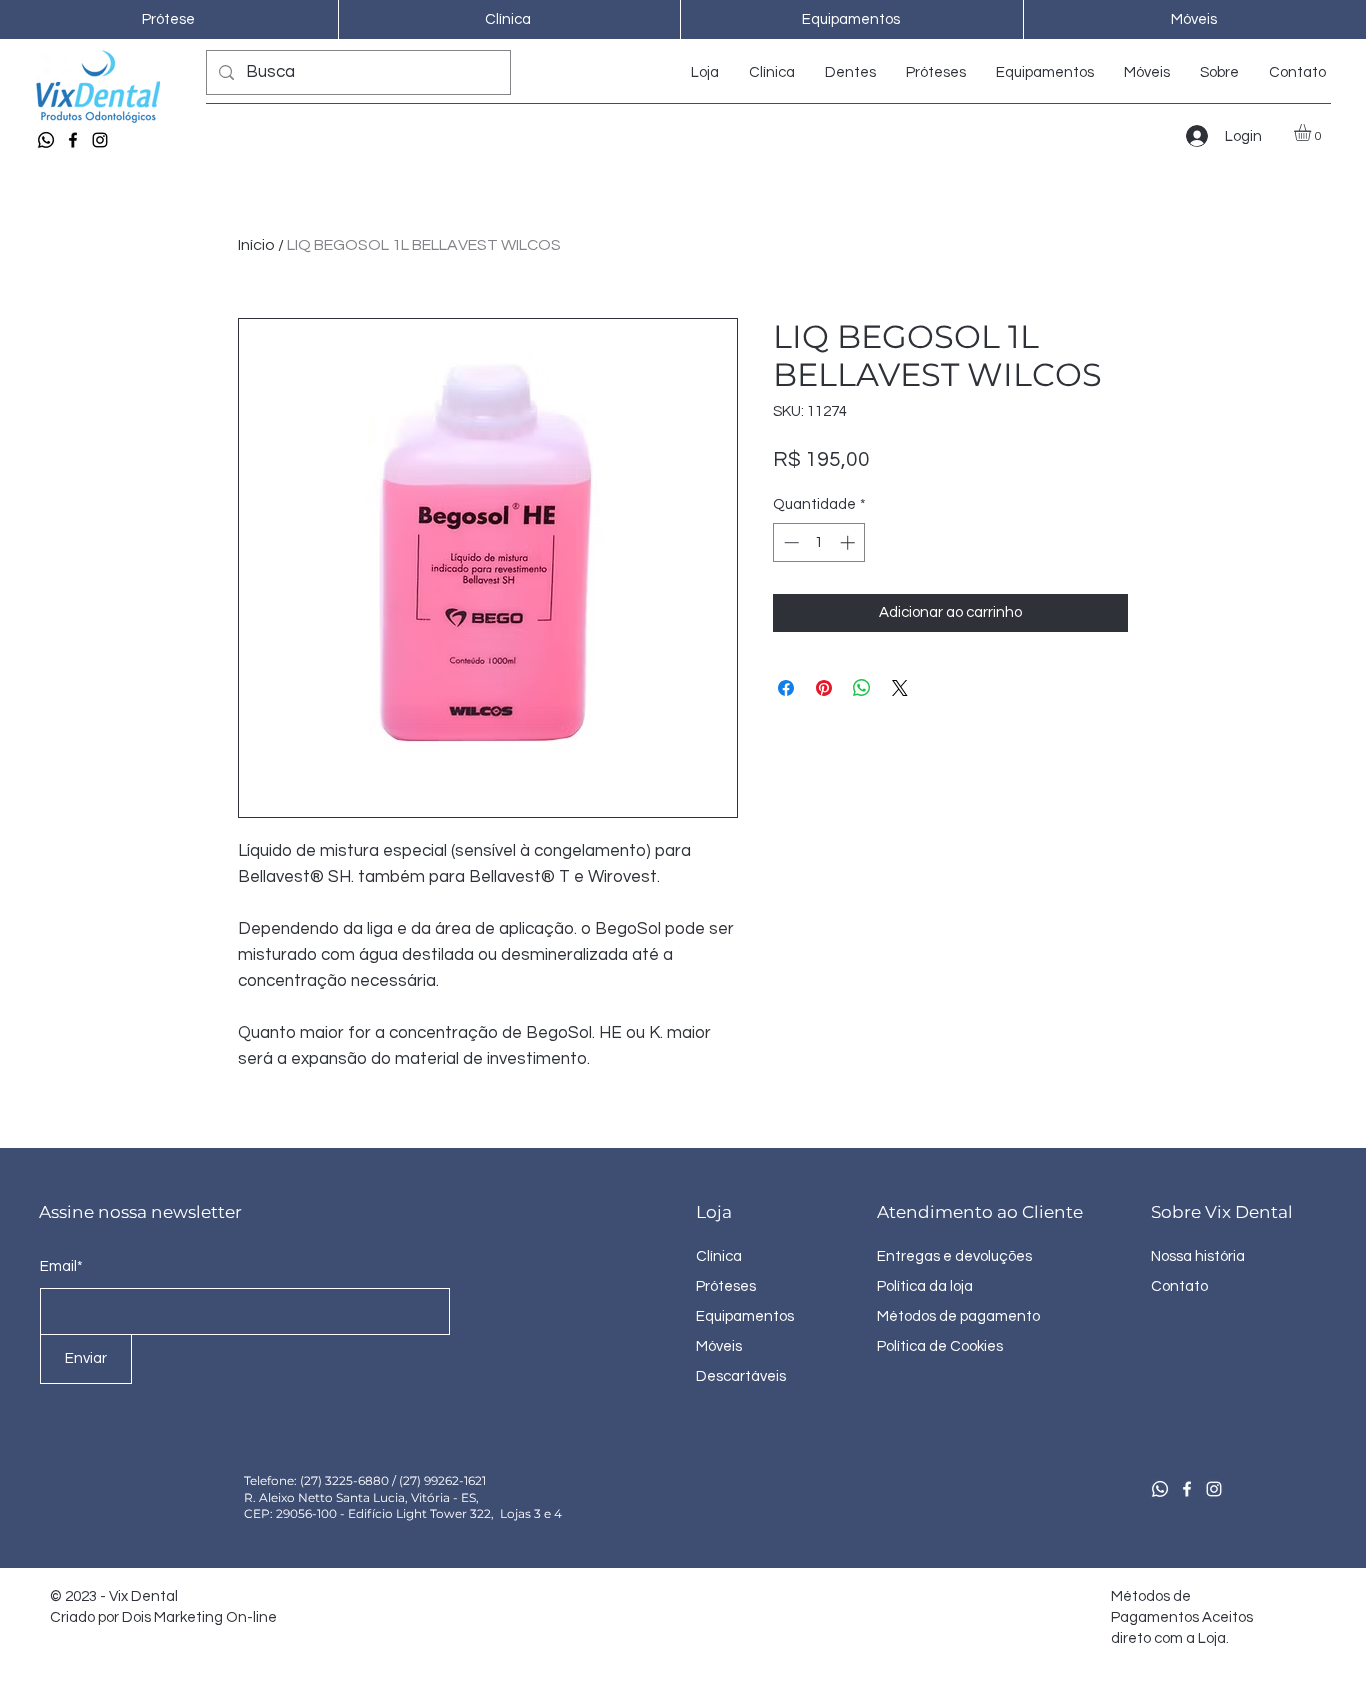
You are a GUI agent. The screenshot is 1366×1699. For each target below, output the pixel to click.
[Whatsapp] (46, 140)
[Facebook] (73, 140)
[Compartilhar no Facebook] (786, 688)
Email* (61, 1266)
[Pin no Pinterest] (824, 688)
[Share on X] (900, 688)
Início (256, 245)
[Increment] (849, 542)
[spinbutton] (819, 542)
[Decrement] (789, 542)
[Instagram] (100, 140)
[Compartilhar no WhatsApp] (862, 688)
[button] (1312, 132)
